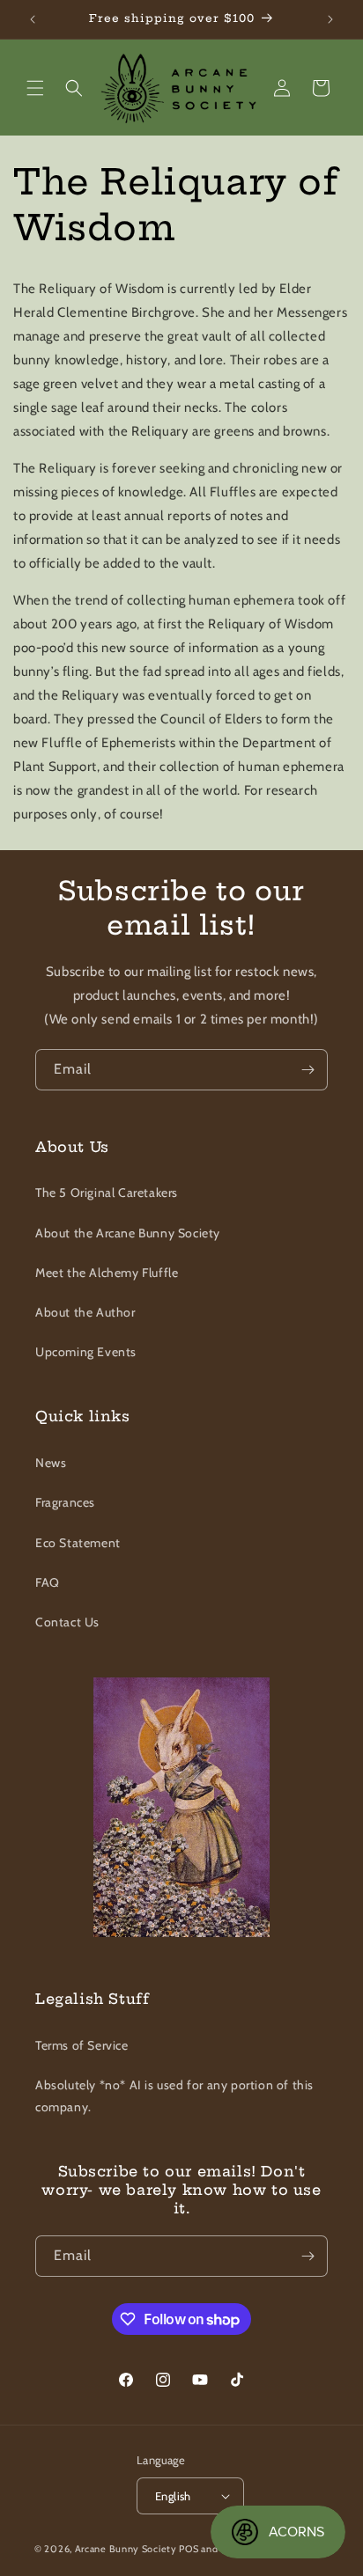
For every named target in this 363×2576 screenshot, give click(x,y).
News (51, 1463)
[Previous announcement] (33, 19)
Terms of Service (82, 2045)
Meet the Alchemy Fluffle (107, 1273)
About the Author (85, 1312)
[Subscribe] (307, 1070)
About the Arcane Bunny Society (128, 1233)
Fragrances (65, 1502)
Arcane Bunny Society (126, 2549)
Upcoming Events (86, 1352)
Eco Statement (78, 1543)
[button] (35, 88)
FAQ (48, 1582)
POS (189, 2549)
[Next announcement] (330, 19)
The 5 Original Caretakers (107, 1193)
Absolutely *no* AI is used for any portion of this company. (174, 2096)
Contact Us (67, 1622)
